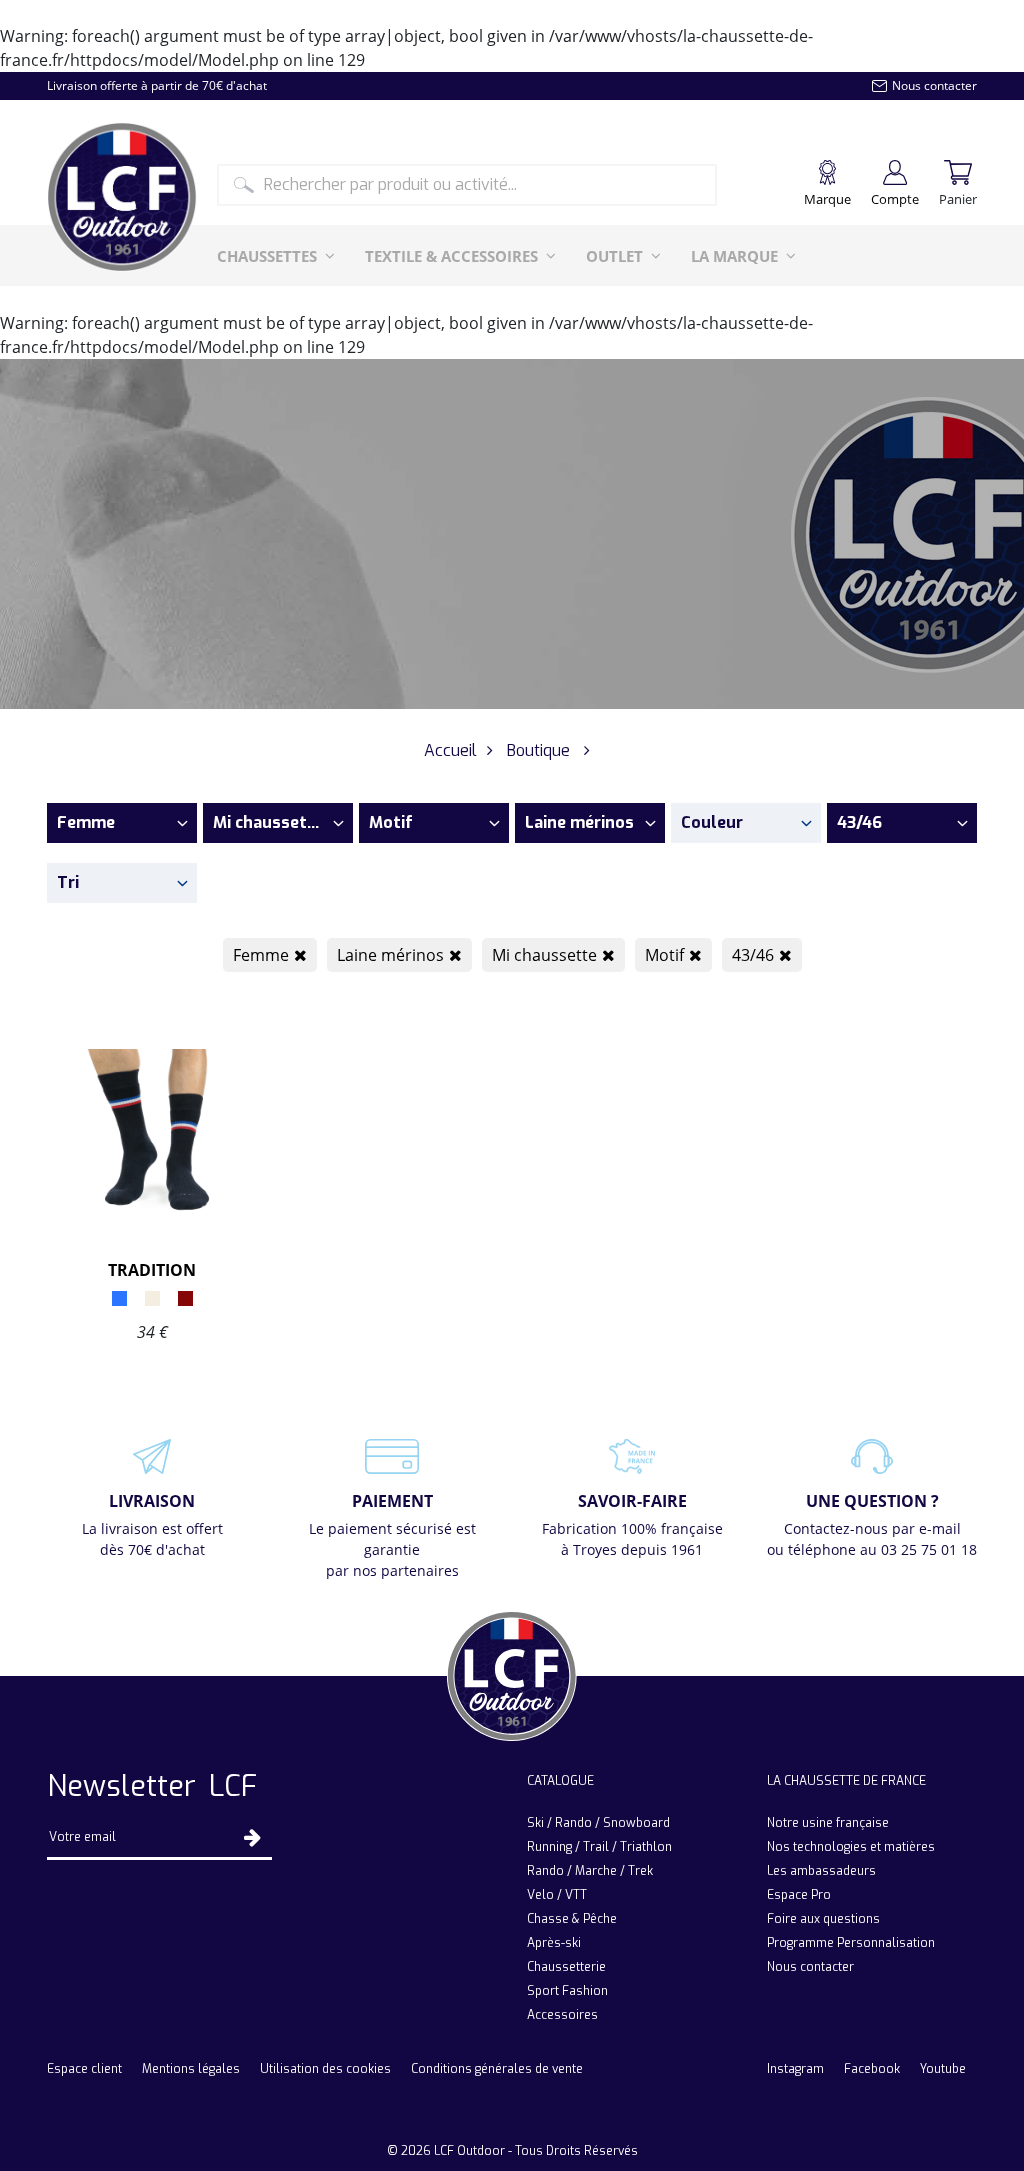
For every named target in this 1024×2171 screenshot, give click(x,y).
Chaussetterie (566, 1967)
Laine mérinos (390, 955)
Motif (664, 955)
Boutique (538, 750)
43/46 (753, 955)
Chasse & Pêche (572, 1919)
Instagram (795, 2069)
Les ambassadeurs (821, 1871)
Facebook (872, 2069)
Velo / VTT (557, 1895)
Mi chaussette (544, 955)
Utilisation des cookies (325, 2069)
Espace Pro (799, 1895)
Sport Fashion (567, 1991)
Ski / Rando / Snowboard (598, 1823)
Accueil (450, 750)
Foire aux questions (823, 1919)
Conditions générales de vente (497, 2069)
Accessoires (562, 2015)
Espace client (84, 2069)
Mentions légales (191, 2069)
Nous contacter (810, 1967)
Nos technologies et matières (851, 1847)
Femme (261, 955)
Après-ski (554, 1943)
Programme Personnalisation (851, 1943)
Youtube (943, 2069)
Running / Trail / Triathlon (599, 1847)
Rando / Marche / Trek (590, 1871)
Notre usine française (828, 1823)
